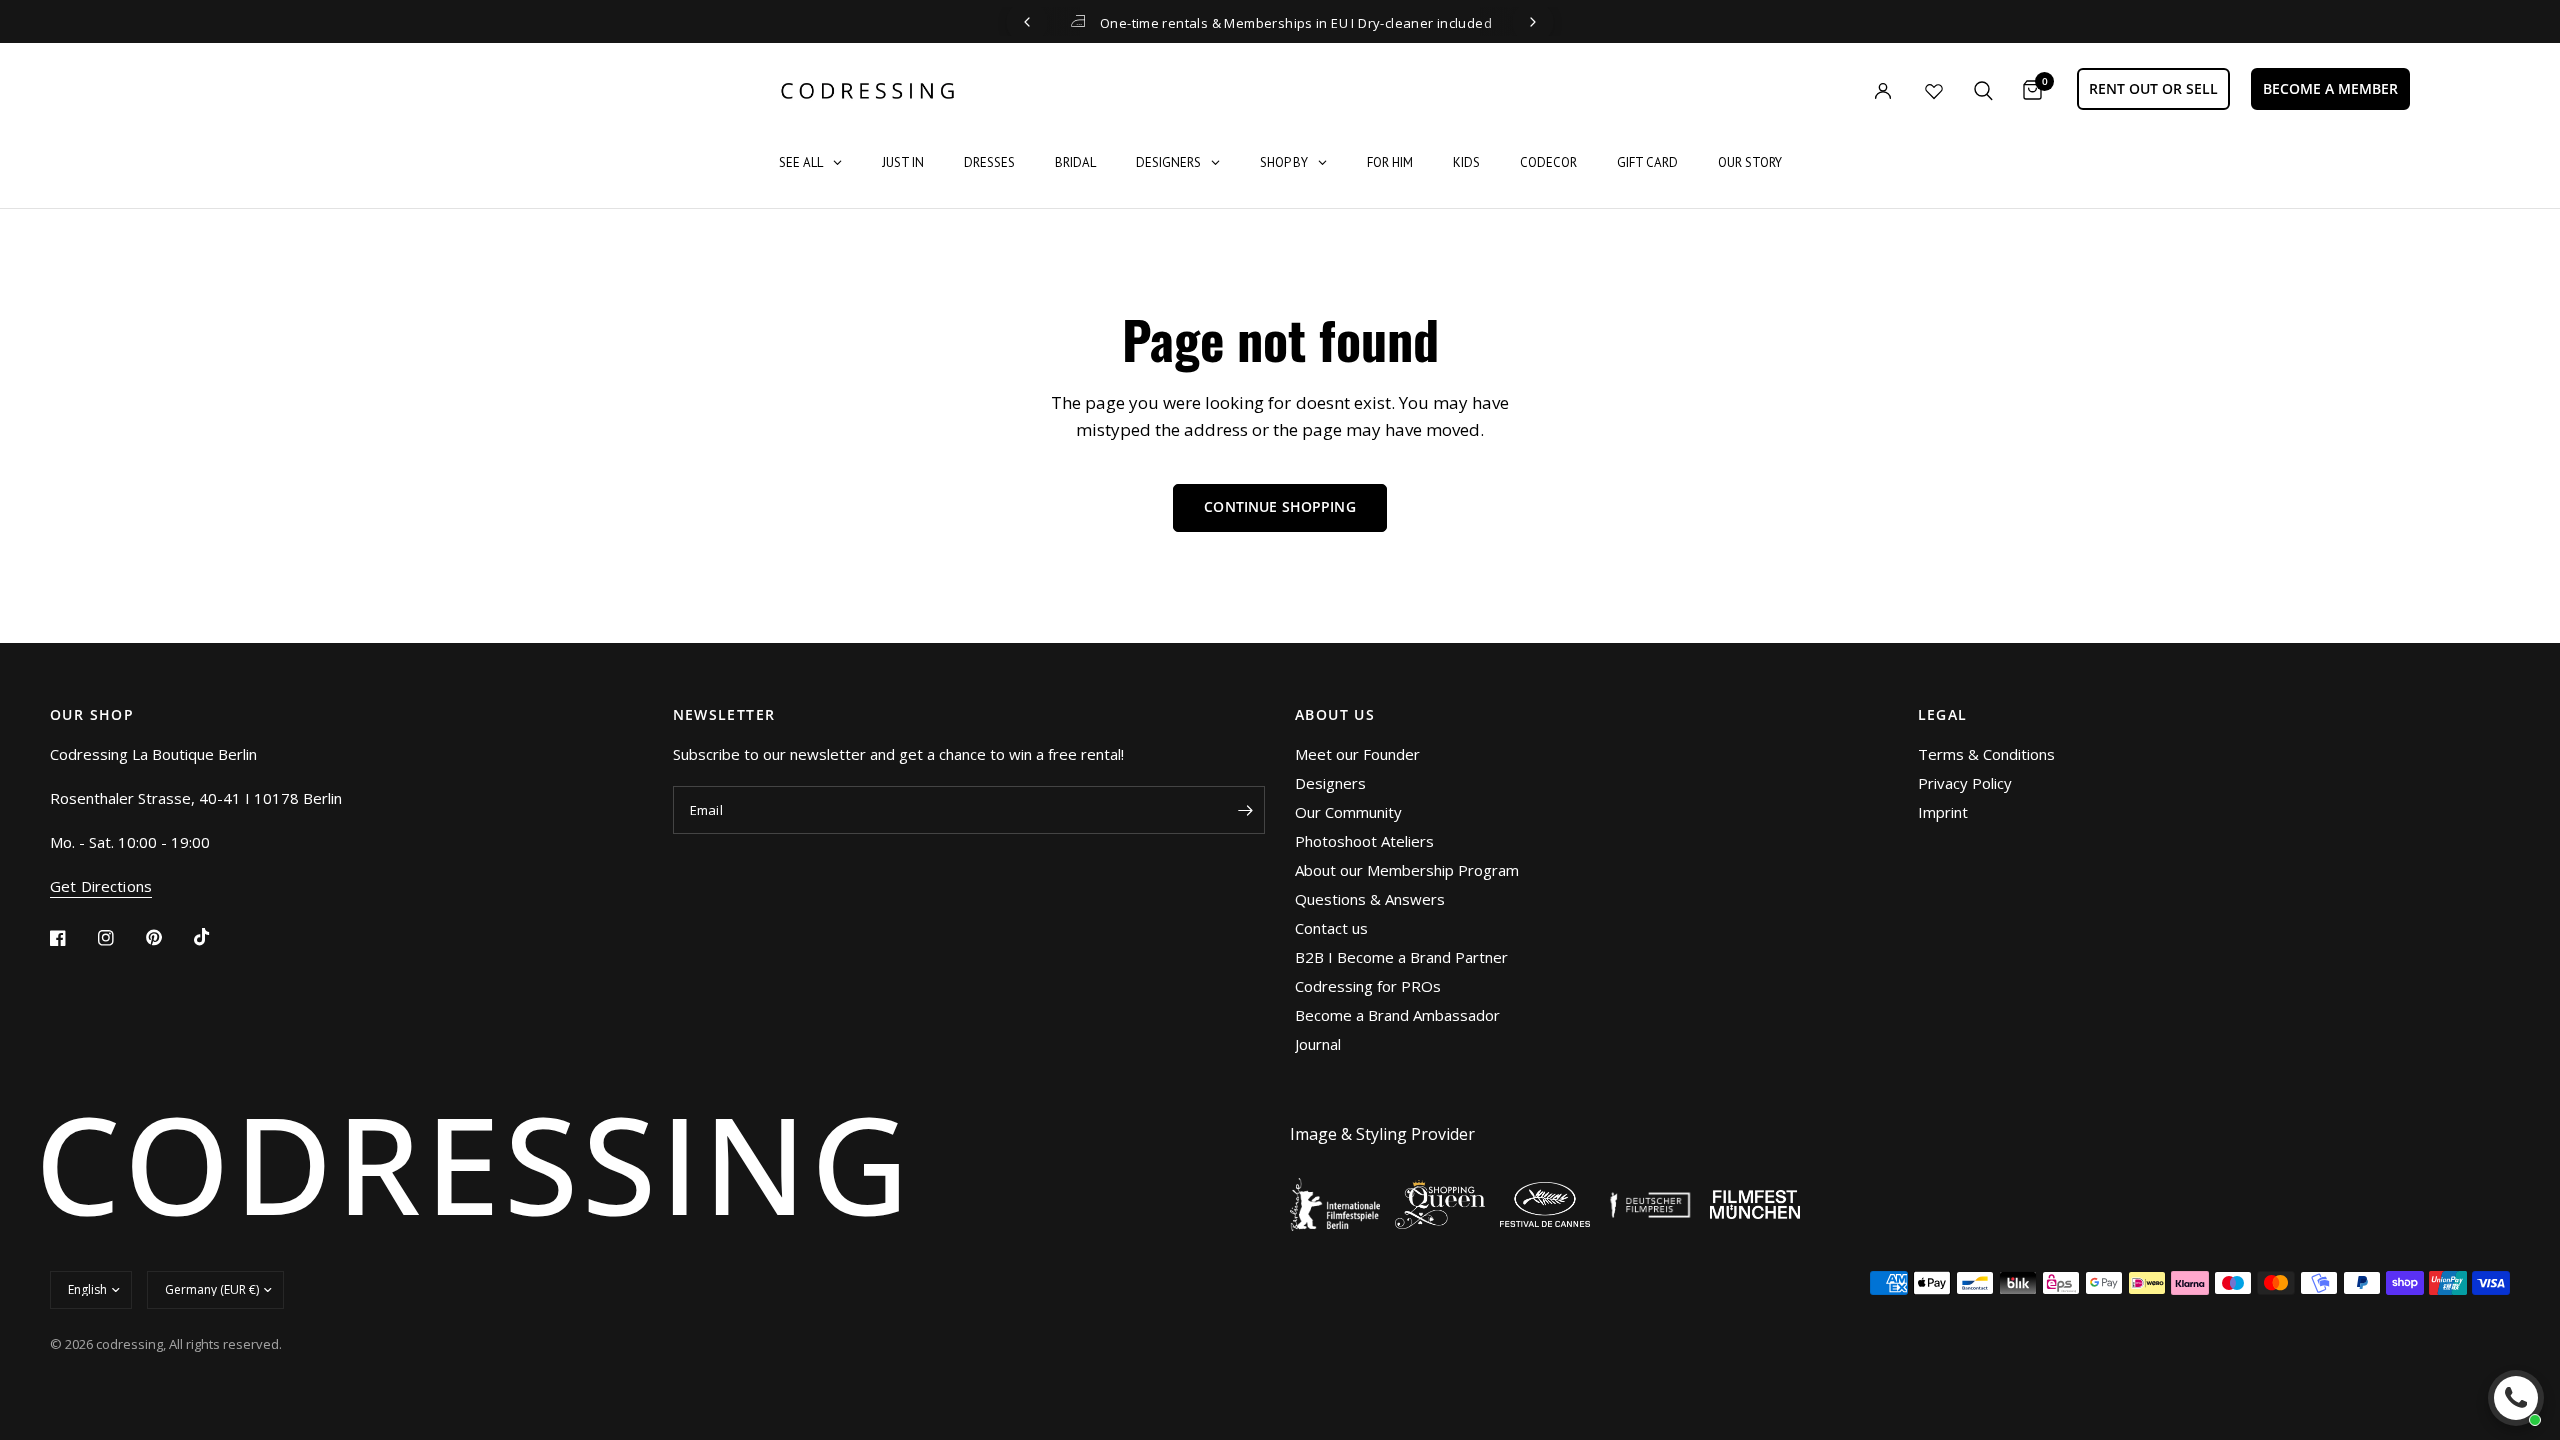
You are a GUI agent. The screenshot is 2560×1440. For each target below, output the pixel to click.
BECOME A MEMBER (2330, 88)
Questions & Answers (1370, 899)
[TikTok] (216, 937)
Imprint (1943, 812)
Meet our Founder (1357, 754)
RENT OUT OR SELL (2153, 88)
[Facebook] (72, 938)
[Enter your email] (1245, 810)
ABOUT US (1335, 715)
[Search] (1983, 90)
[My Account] (1842, 90)
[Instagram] (120, 938)
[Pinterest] (168, 938)
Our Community (1348, 812)
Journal (1318, 1044)
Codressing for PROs (1368, 986)
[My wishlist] (1934, 91)
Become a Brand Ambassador (1397, 1015)
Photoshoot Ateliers (1364, 841)
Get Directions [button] (101, 886)
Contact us (1331, 928)
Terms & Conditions (1986, 754)
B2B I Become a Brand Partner (1401, 957)
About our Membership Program (1407, 870)
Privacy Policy (1965, 783)
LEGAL (1943, 715)
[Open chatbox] (2516, 1398)
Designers (1330, 783)
